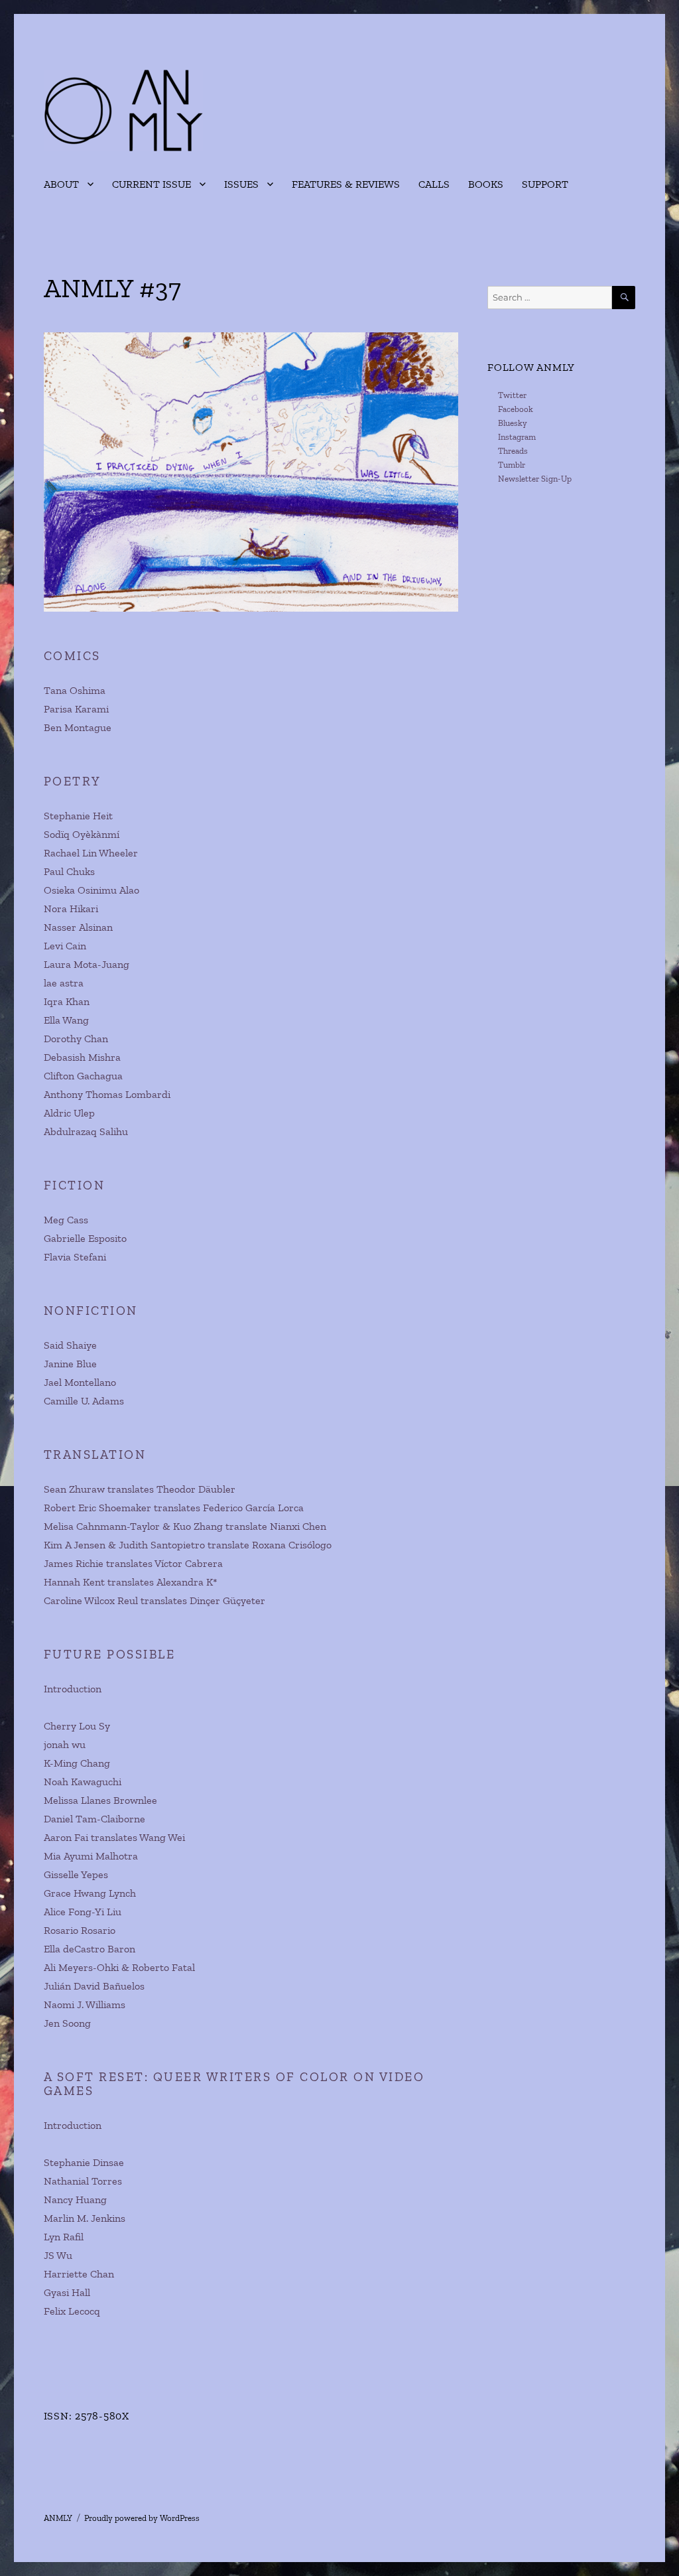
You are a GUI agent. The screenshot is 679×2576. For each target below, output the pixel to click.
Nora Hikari (71, 909)
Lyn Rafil (64, 2237)
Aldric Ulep (69, 1113)
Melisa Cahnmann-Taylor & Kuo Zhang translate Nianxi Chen (185, 1526)
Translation (95, 1455)
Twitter (512, 395)
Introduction (73, 1689)
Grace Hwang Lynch (90, 1893)
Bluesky (513, 423)
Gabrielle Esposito (85, 1238)
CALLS (434, 184)
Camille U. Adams (84, 1401)
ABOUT (61, 184)
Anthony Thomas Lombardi (107, 1094)
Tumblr (512, 465)
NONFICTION (91, 1311)
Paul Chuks (69, 871)
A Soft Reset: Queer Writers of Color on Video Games (234, 2084)
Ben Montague (78, 727)
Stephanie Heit (78, 816)
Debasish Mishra (82, 1057)
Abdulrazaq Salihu (86, 1131)
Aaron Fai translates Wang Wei (114, 1837)
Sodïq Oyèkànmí (82, 834)
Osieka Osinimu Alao (92, 890)
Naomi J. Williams (85, 2004)
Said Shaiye (70, 1345)
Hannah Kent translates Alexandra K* (131, 1582)
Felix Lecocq (72, 2311)
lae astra (64, 983)
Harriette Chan (79, 2274)
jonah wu (65, 1744)
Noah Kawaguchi (83, 1782)
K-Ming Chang (77, 1763)
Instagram (517, 437)
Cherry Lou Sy (77, 1726)
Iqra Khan (67, 1001)
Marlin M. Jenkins (85, 2218)
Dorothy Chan (76, 1039)
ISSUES (241, 184)
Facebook (516, 409)
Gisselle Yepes (76, 1874)
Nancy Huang (75, 2200)
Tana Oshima (75, 690)
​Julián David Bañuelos (94, 1986)
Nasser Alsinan (78, 927)
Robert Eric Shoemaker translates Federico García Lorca (174, 1508)
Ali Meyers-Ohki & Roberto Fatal (119, 1967)
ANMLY (58, 2518)
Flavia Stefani (75, 1257)
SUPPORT (545, 184)
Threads (513, 451)
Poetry (73, 781)
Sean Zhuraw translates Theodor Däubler (140, 1489)
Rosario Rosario (80, 1930)
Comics (72, 656)
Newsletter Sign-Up (535, 479)
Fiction (75, 1185)
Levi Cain (65, 946)
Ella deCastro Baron (90, 1949)
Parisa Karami (76, 709)
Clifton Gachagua (83, 1076)
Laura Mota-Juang (87, 964)
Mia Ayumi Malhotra (91, 1856)
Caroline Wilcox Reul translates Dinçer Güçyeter (154, 1600)
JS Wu (58, 2255)
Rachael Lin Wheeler (91, 853)
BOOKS (486, 184)
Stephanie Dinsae (84, 2162)
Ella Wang (66, 1020)
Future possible (110, 1654)
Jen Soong (67, 2023)
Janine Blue (70, 1364)
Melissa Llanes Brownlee (100, 1800)
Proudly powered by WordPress (142, 2518)
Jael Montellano (80, 1382)
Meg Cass (66, 1220)
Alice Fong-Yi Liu (83, 1912)
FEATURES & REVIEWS (346, 184)
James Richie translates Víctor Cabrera (133, 1563)
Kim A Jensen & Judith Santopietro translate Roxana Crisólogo (188, 1545)
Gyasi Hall (67, 2292)
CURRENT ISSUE (152, 184)
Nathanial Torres (83, 2181)
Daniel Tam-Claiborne (94, 1819)
